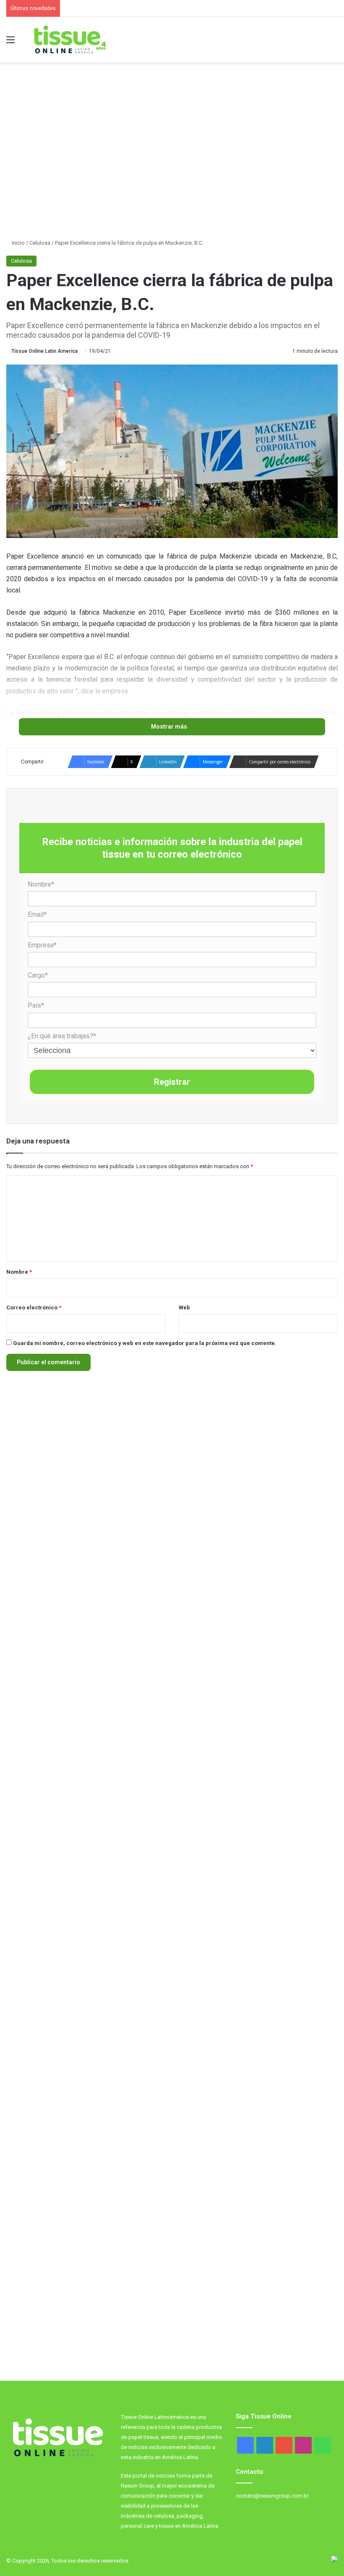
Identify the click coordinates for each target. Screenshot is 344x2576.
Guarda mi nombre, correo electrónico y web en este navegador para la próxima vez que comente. (145, 1343)
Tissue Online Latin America (44, 351)
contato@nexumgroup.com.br (272, 2496)
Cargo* (38, 975)
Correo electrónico (34, 1307)
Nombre (19, 1272)
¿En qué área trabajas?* (62, 1036)
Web (184, 1307)
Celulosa (40, 243)
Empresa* (42, 945)
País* (36, 1005)
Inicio (18, 243)
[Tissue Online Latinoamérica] (69, 40)
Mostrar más (170, 727)
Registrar (172, 1082)
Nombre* (41, 884)
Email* (37, 914)
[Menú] (10, 43)
